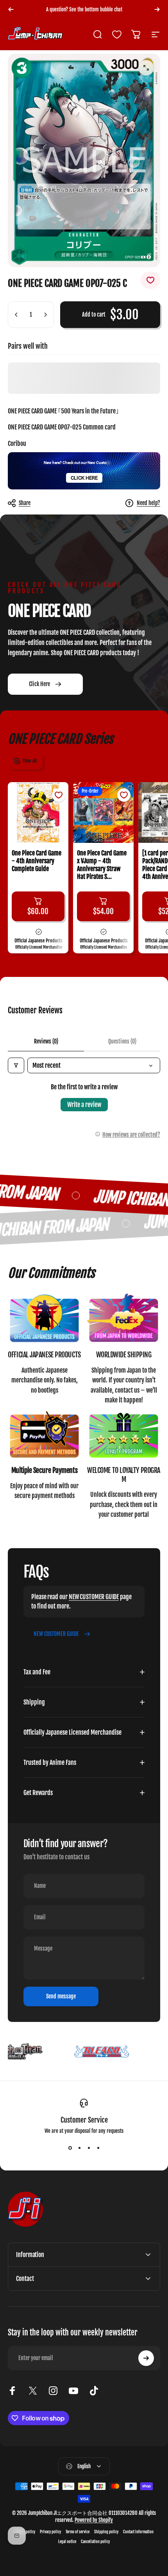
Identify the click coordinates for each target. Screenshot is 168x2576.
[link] (44, 1319)
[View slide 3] (89, 2148)
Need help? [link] (148, 503)
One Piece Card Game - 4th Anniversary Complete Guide (37, 861)
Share (25, 503)
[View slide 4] (98, 2148)
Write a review (84, 1105)
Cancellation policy (95, 2542)
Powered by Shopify (94, 2520)
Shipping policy (106, 2532)
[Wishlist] (117, 34)
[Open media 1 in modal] (146, 68)
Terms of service (78, 2532)
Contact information (138, 2532)
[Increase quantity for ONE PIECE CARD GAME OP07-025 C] (45, 315)
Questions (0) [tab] (122, 1041)
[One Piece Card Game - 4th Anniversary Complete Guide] (38, 812)
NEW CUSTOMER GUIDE (94, 1597)
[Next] (157, 9)
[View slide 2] (79, 2148)
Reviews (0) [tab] (46, 1041)
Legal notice (67, 2542)
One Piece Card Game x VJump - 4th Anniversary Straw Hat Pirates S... (102, 865)
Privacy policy (50, 2532)
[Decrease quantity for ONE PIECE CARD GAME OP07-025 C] (16, 315)
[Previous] (11, 9)
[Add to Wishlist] (150, 280)
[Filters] (16, 1065)
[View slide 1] (70, 2148)
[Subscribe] (146, 2358)
